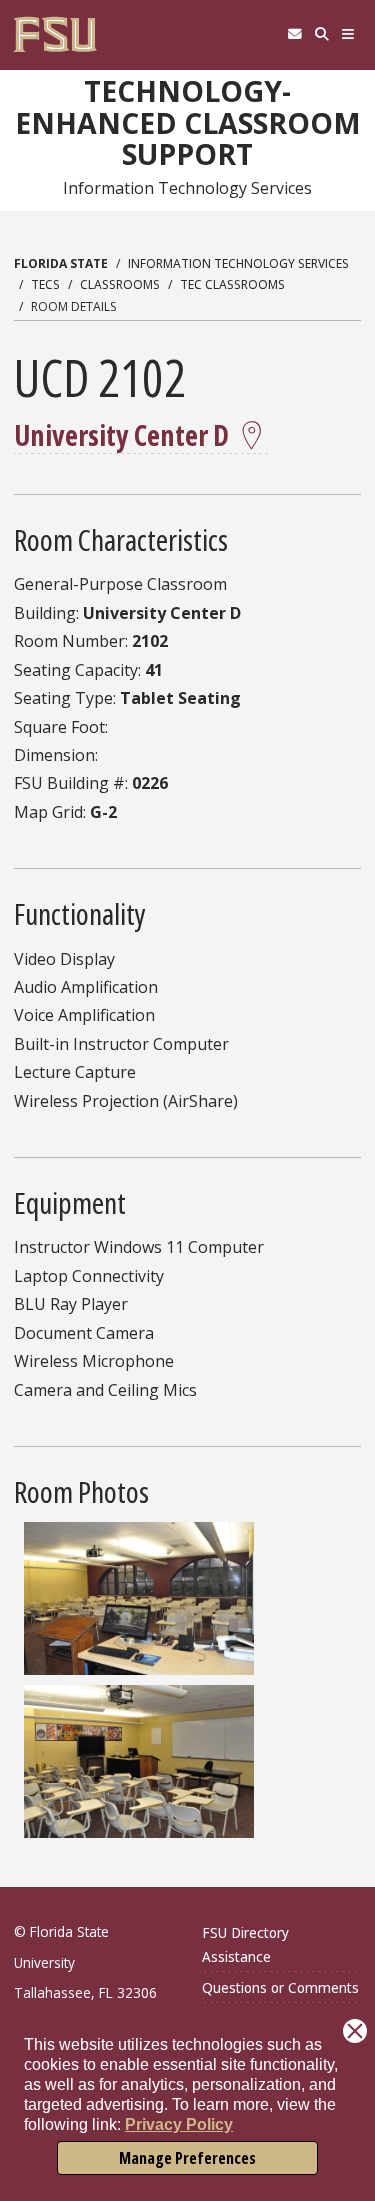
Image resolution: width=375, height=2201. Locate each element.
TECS (45, 284)
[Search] (321, 34)
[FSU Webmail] (294, 34)
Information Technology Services (238, 263)
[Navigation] (348, 34)
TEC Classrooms (232, 284)
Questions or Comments (280, 1987)
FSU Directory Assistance (245, 1944)
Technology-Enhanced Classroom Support (188, 122)
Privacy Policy (179, 2124)
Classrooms (120, 284)
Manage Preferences (187, 2158)
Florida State (61, 263)
